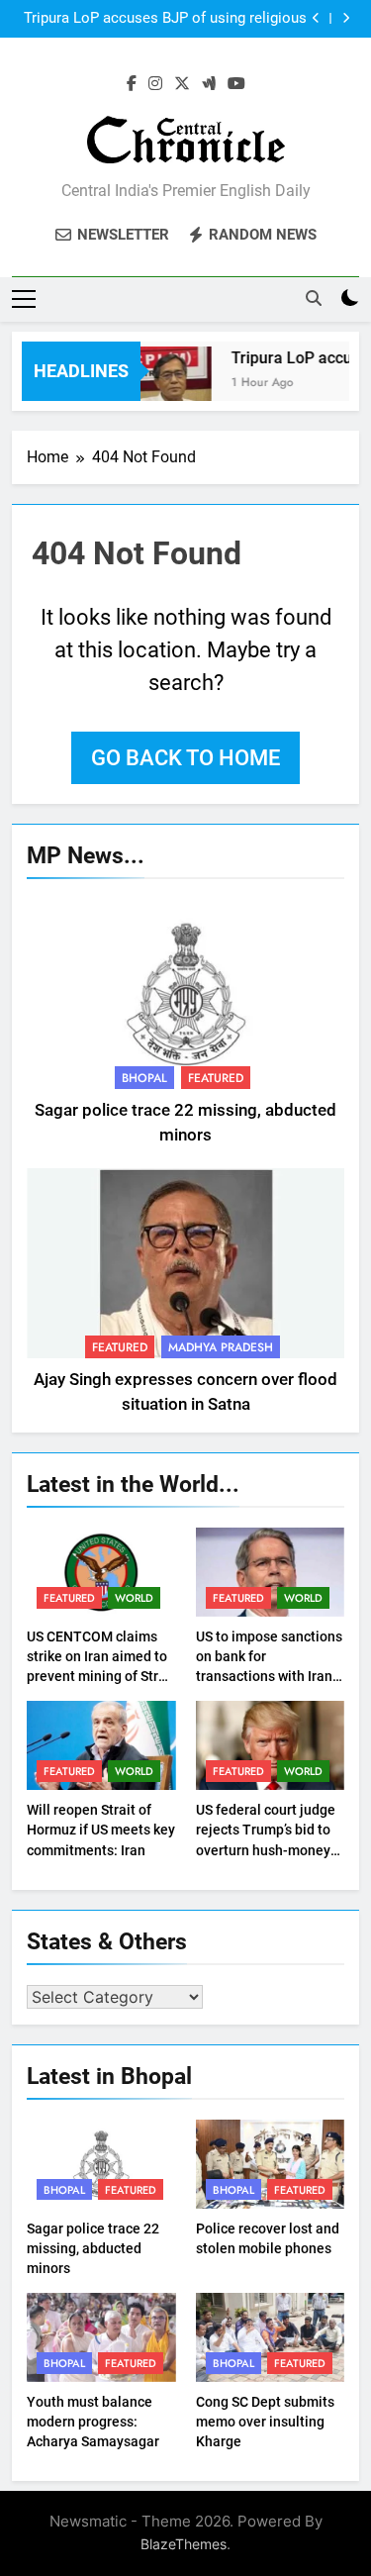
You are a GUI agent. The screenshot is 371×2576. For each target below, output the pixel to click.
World (134, 1598)
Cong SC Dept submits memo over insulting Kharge (265, 2422)
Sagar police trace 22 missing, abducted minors (93, 2248)
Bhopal (144, 1078)
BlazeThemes (184, 2544)
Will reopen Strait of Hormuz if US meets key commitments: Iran (101, 1830)
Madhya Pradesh (221, 1347)
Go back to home (185, 758)
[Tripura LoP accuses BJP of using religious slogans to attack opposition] (169, 384)
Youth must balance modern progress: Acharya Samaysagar (93, 2422)
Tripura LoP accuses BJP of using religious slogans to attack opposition (165, 19)
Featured (216, 1078)
